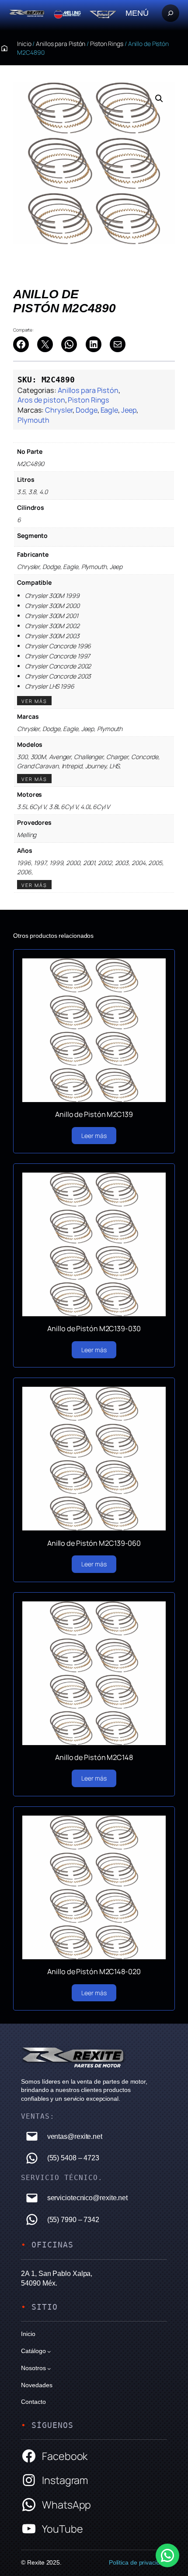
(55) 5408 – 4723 (73, 2158)
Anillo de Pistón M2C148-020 (94, 1972)
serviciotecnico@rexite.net (87, 2198)
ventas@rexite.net (75, 2136)
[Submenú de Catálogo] (49, 2351)
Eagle (110, 410)
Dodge (87, 410)
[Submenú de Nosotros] (49, 2368)
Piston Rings (107, 44)
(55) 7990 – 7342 (73, 2219)
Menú (137, 13)
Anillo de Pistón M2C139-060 (94, 1543)
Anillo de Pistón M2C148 (94, 1757)
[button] (159, 99)
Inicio (24, 44)
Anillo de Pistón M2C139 (94, 1114)
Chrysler (59, 410)
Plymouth (33, 420)
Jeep (129, 410)
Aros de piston (41, 400)
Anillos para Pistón (61, 44)
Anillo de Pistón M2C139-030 (94, 1329)
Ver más (34, 701)
